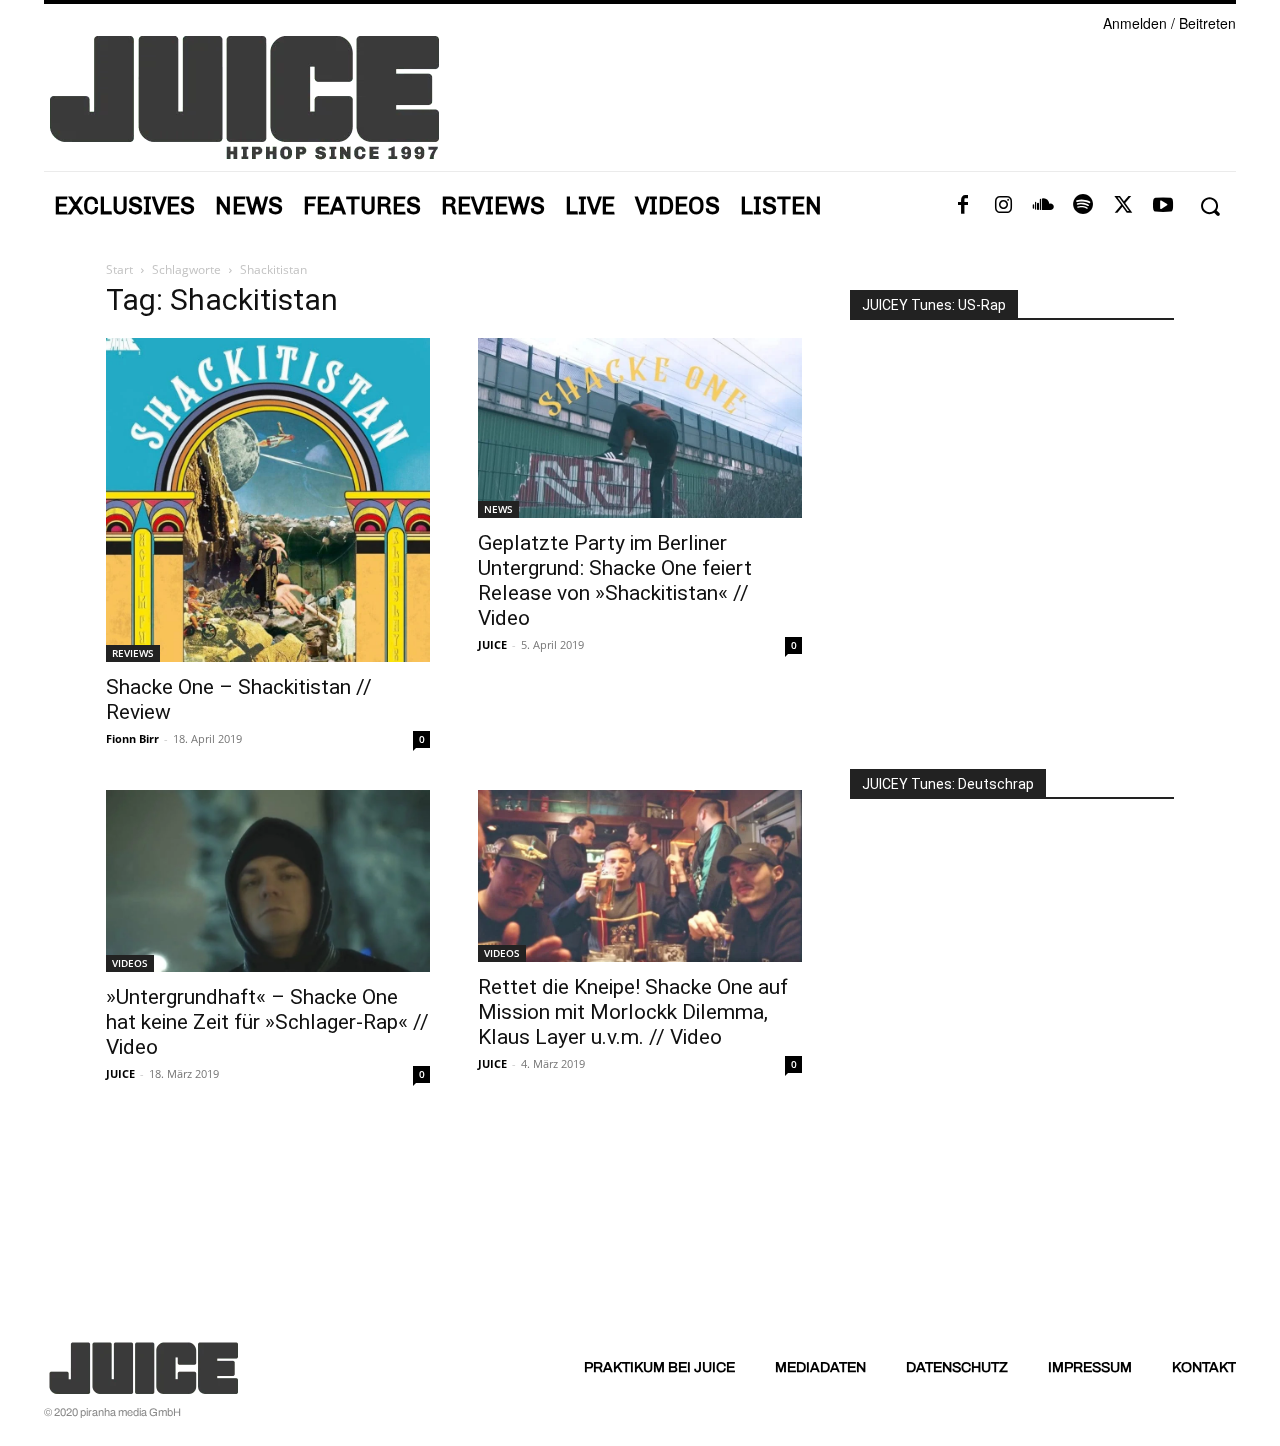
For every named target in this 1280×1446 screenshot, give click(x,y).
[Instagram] (1003, 206)
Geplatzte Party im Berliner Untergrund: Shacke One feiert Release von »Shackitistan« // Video (615, 580)
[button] (1209, 206)
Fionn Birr (132, 738)
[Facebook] (963, 206)
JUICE (492, 644)
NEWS (498, 509)
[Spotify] (1083, 206)
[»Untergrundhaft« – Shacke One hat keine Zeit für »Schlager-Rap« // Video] (268, 881)
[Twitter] (1123, 206)
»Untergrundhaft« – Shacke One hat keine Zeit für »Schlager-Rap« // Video (267, 1022)
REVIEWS (133, 653)
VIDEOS (130, 963)
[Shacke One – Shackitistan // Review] (268, 500)
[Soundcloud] (1043, 206)
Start (119, 269)
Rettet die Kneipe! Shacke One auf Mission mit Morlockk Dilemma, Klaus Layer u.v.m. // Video (633, 1012)
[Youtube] (1163, 206)
